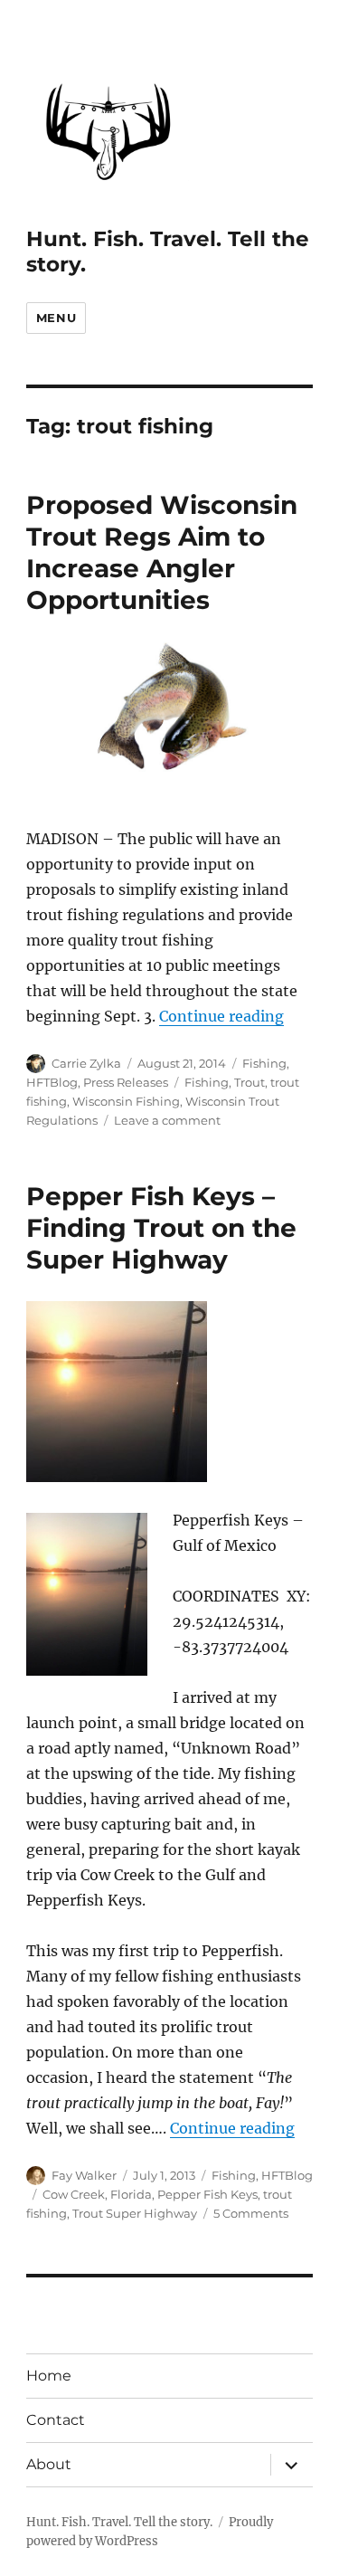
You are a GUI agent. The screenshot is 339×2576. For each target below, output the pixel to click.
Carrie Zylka (86, 1063)
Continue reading (221, 1016)
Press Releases (126, 1082)
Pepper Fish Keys (207, 2194)
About (49, 2464)
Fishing (264, 1063)
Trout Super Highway (135, 2213)
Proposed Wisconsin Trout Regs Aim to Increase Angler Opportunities (162, 552)
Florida (131, 2194)
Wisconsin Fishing (126, 1101)
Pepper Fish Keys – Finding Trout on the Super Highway (161, 1228)
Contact (56, 2420)
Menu (56, 318)
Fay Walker (84, 2175)
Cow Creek (74, 2194)
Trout (250, 1082)
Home (49, 2376)
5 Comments (251, 2213)
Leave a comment (167, 1120)
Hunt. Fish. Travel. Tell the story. (119, 2522)
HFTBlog (52, 1082)
